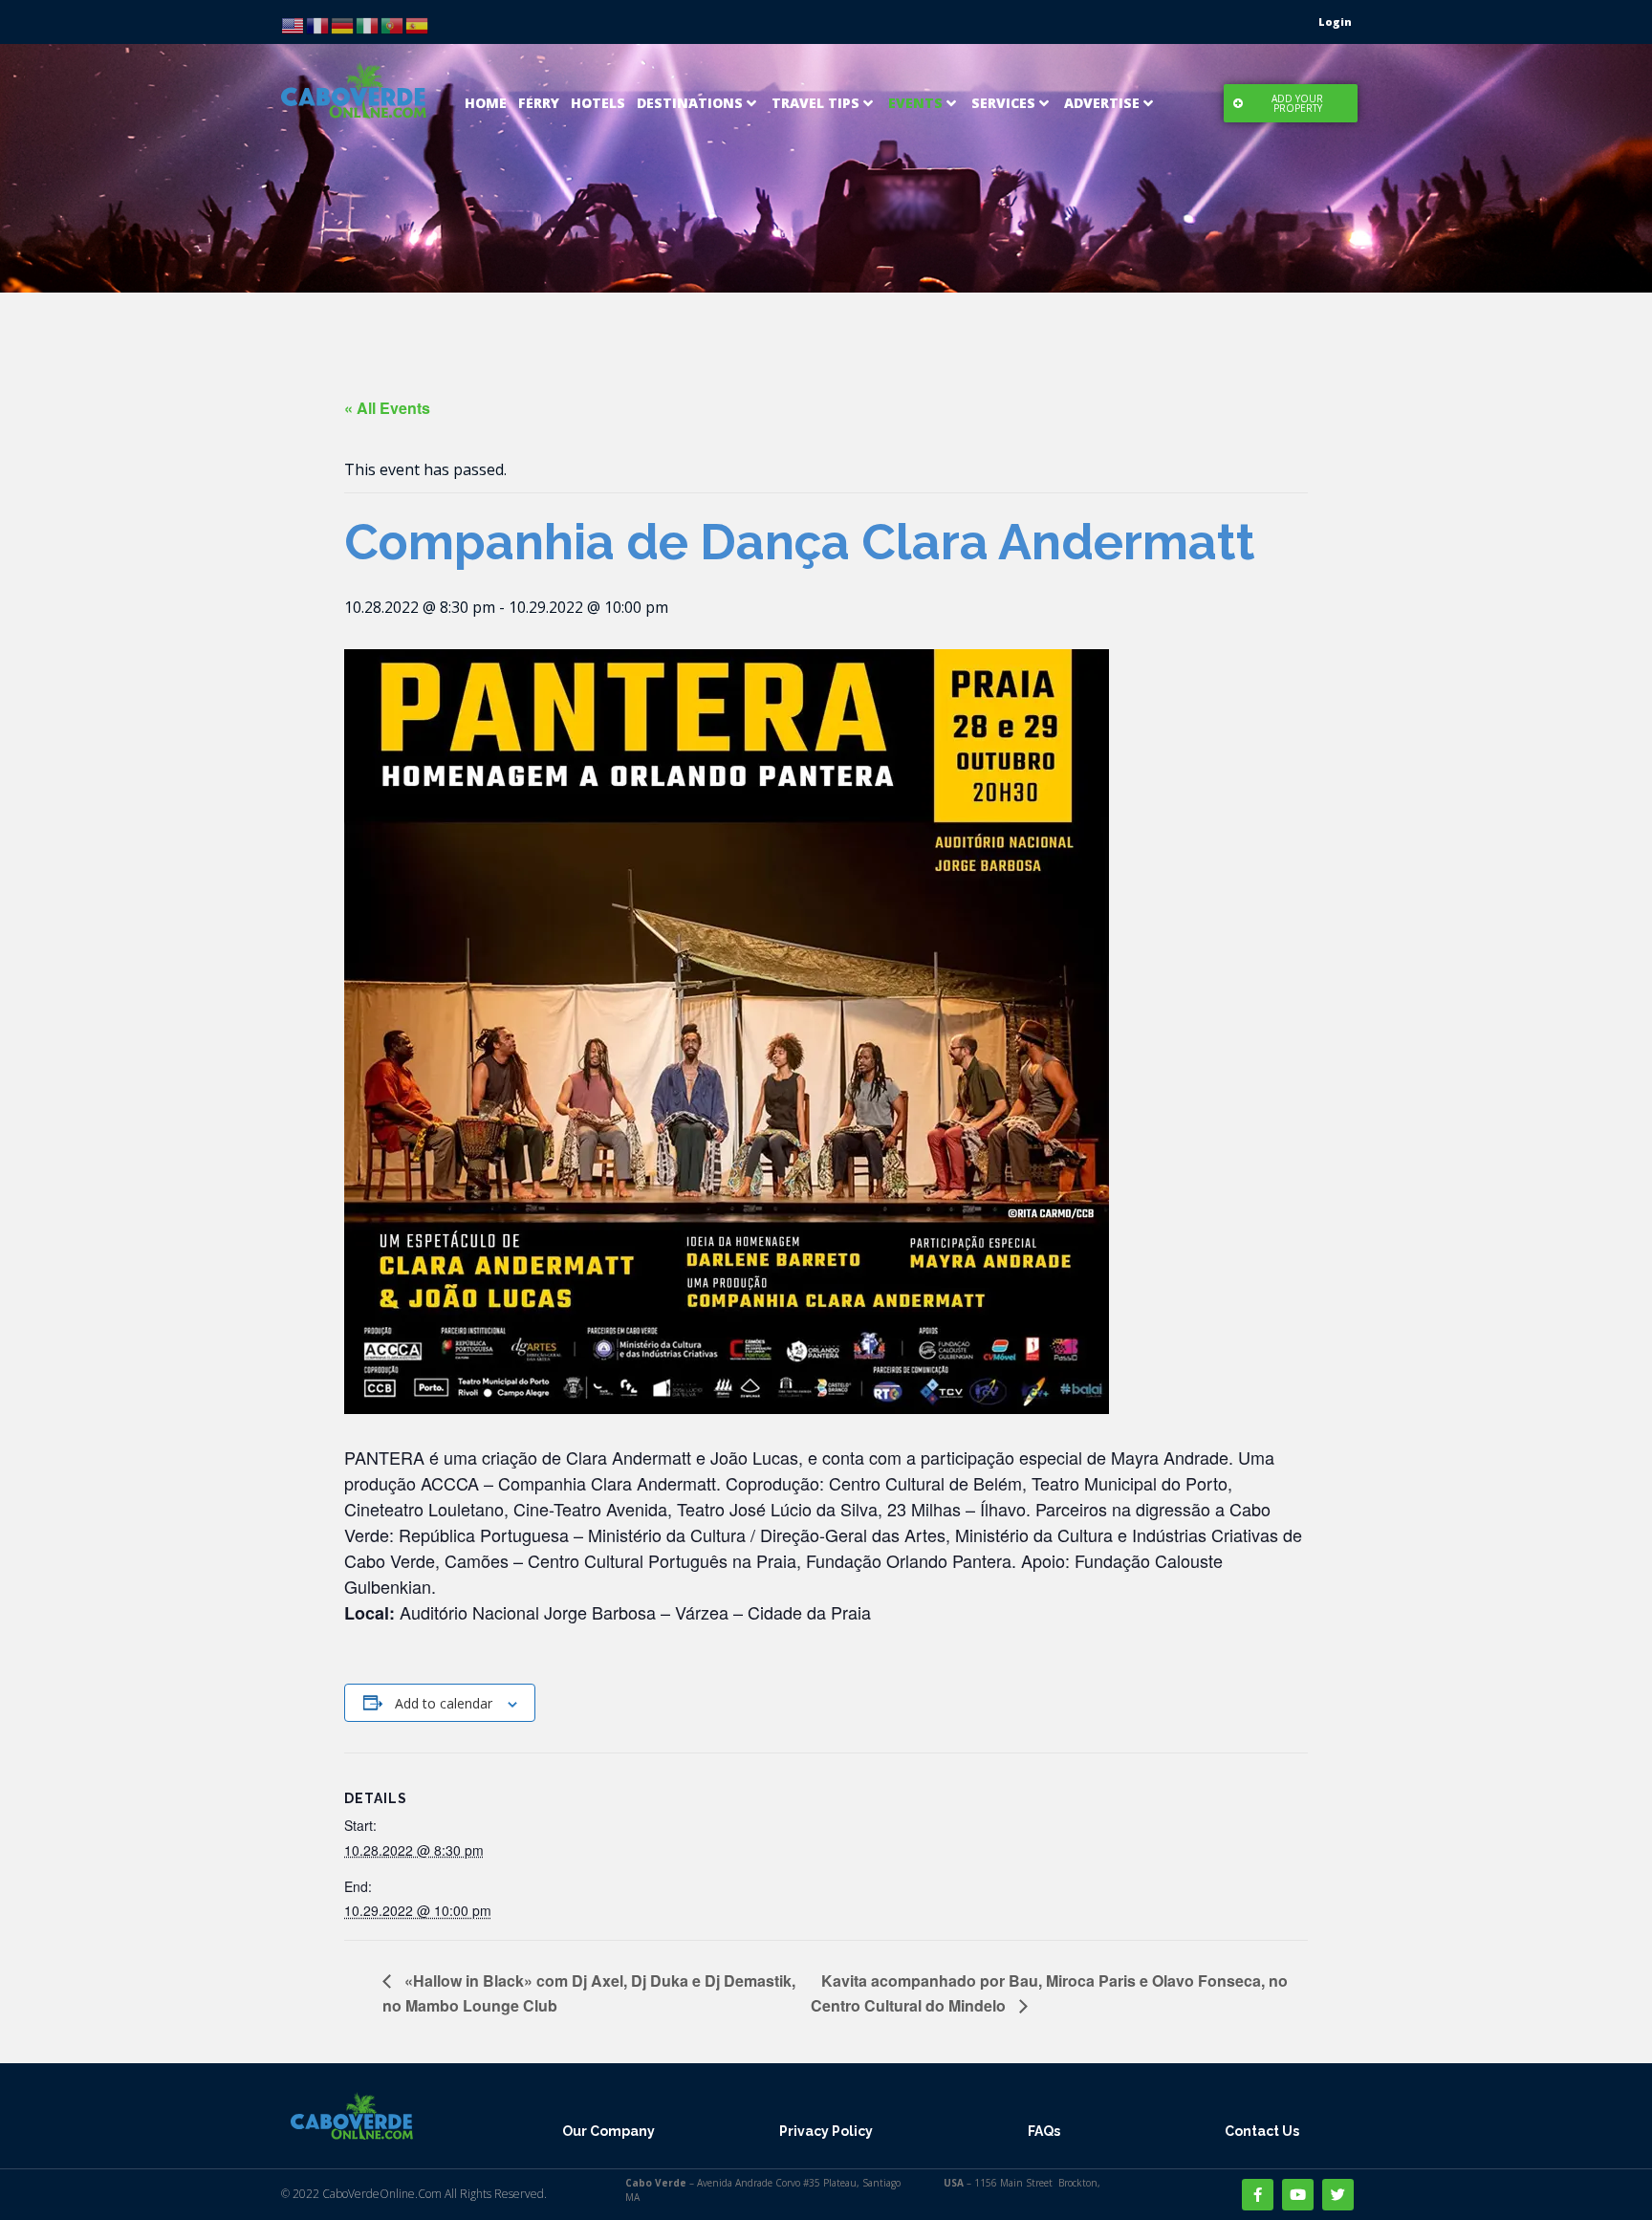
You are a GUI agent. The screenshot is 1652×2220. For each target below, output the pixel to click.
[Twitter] (1338, 2195)
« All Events (387, 408)
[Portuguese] (393, 24)
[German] (343, 24)
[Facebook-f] (1258, 2195)
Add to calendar (444, 1703)
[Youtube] (1298, 2195)
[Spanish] (418, 24)
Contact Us (1262, 2131)
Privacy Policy (826, 2131)
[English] (293, 24)
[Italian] (368, 24)
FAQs (1044, 2131)
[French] (318, 24)
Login (1335, 22)
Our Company (609, 2131)
